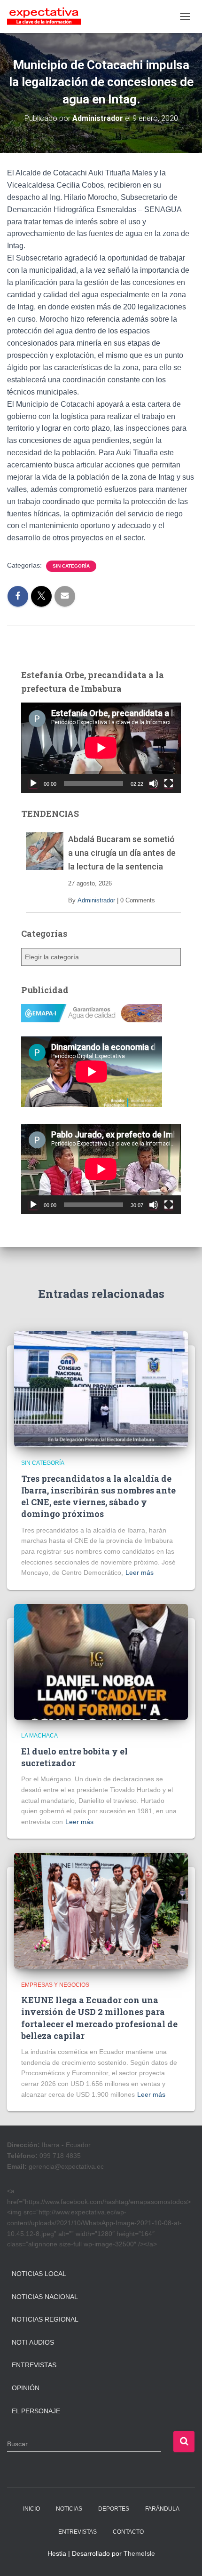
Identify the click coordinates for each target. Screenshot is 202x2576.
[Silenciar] (154, 783)
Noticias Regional (45, 2319)
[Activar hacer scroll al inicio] (183, 2557)
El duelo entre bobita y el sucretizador (74, 1757)
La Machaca (39, 1736)
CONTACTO (128, 2532)
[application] (101, 747)
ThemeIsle (139, 2553)
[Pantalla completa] (169, 783)
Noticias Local (39, 2274)
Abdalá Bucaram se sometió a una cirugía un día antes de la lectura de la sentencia (122, 853)
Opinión (26, 2388)
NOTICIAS (69, 2509)
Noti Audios (33, 2342)
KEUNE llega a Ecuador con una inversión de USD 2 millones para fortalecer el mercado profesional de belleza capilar (99, 2018)
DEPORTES (114, 2509)
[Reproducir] (33, 783)
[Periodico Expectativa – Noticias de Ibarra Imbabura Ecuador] (47, 16)
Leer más (140, 1572)
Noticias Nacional (45, 2297)
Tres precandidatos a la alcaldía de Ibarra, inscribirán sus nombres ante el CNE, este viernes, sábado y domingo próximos (98, 1496)
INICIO (31, 2509)
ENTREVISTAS (78, 2532)
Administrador (96, 900)
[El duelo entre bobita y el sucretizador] (101, 1661)
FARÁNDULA (162, 2509)
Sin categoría (71, 566)
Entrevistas (34, 2365)
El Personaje (36, 2411)
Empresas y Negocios (55, 1985)
